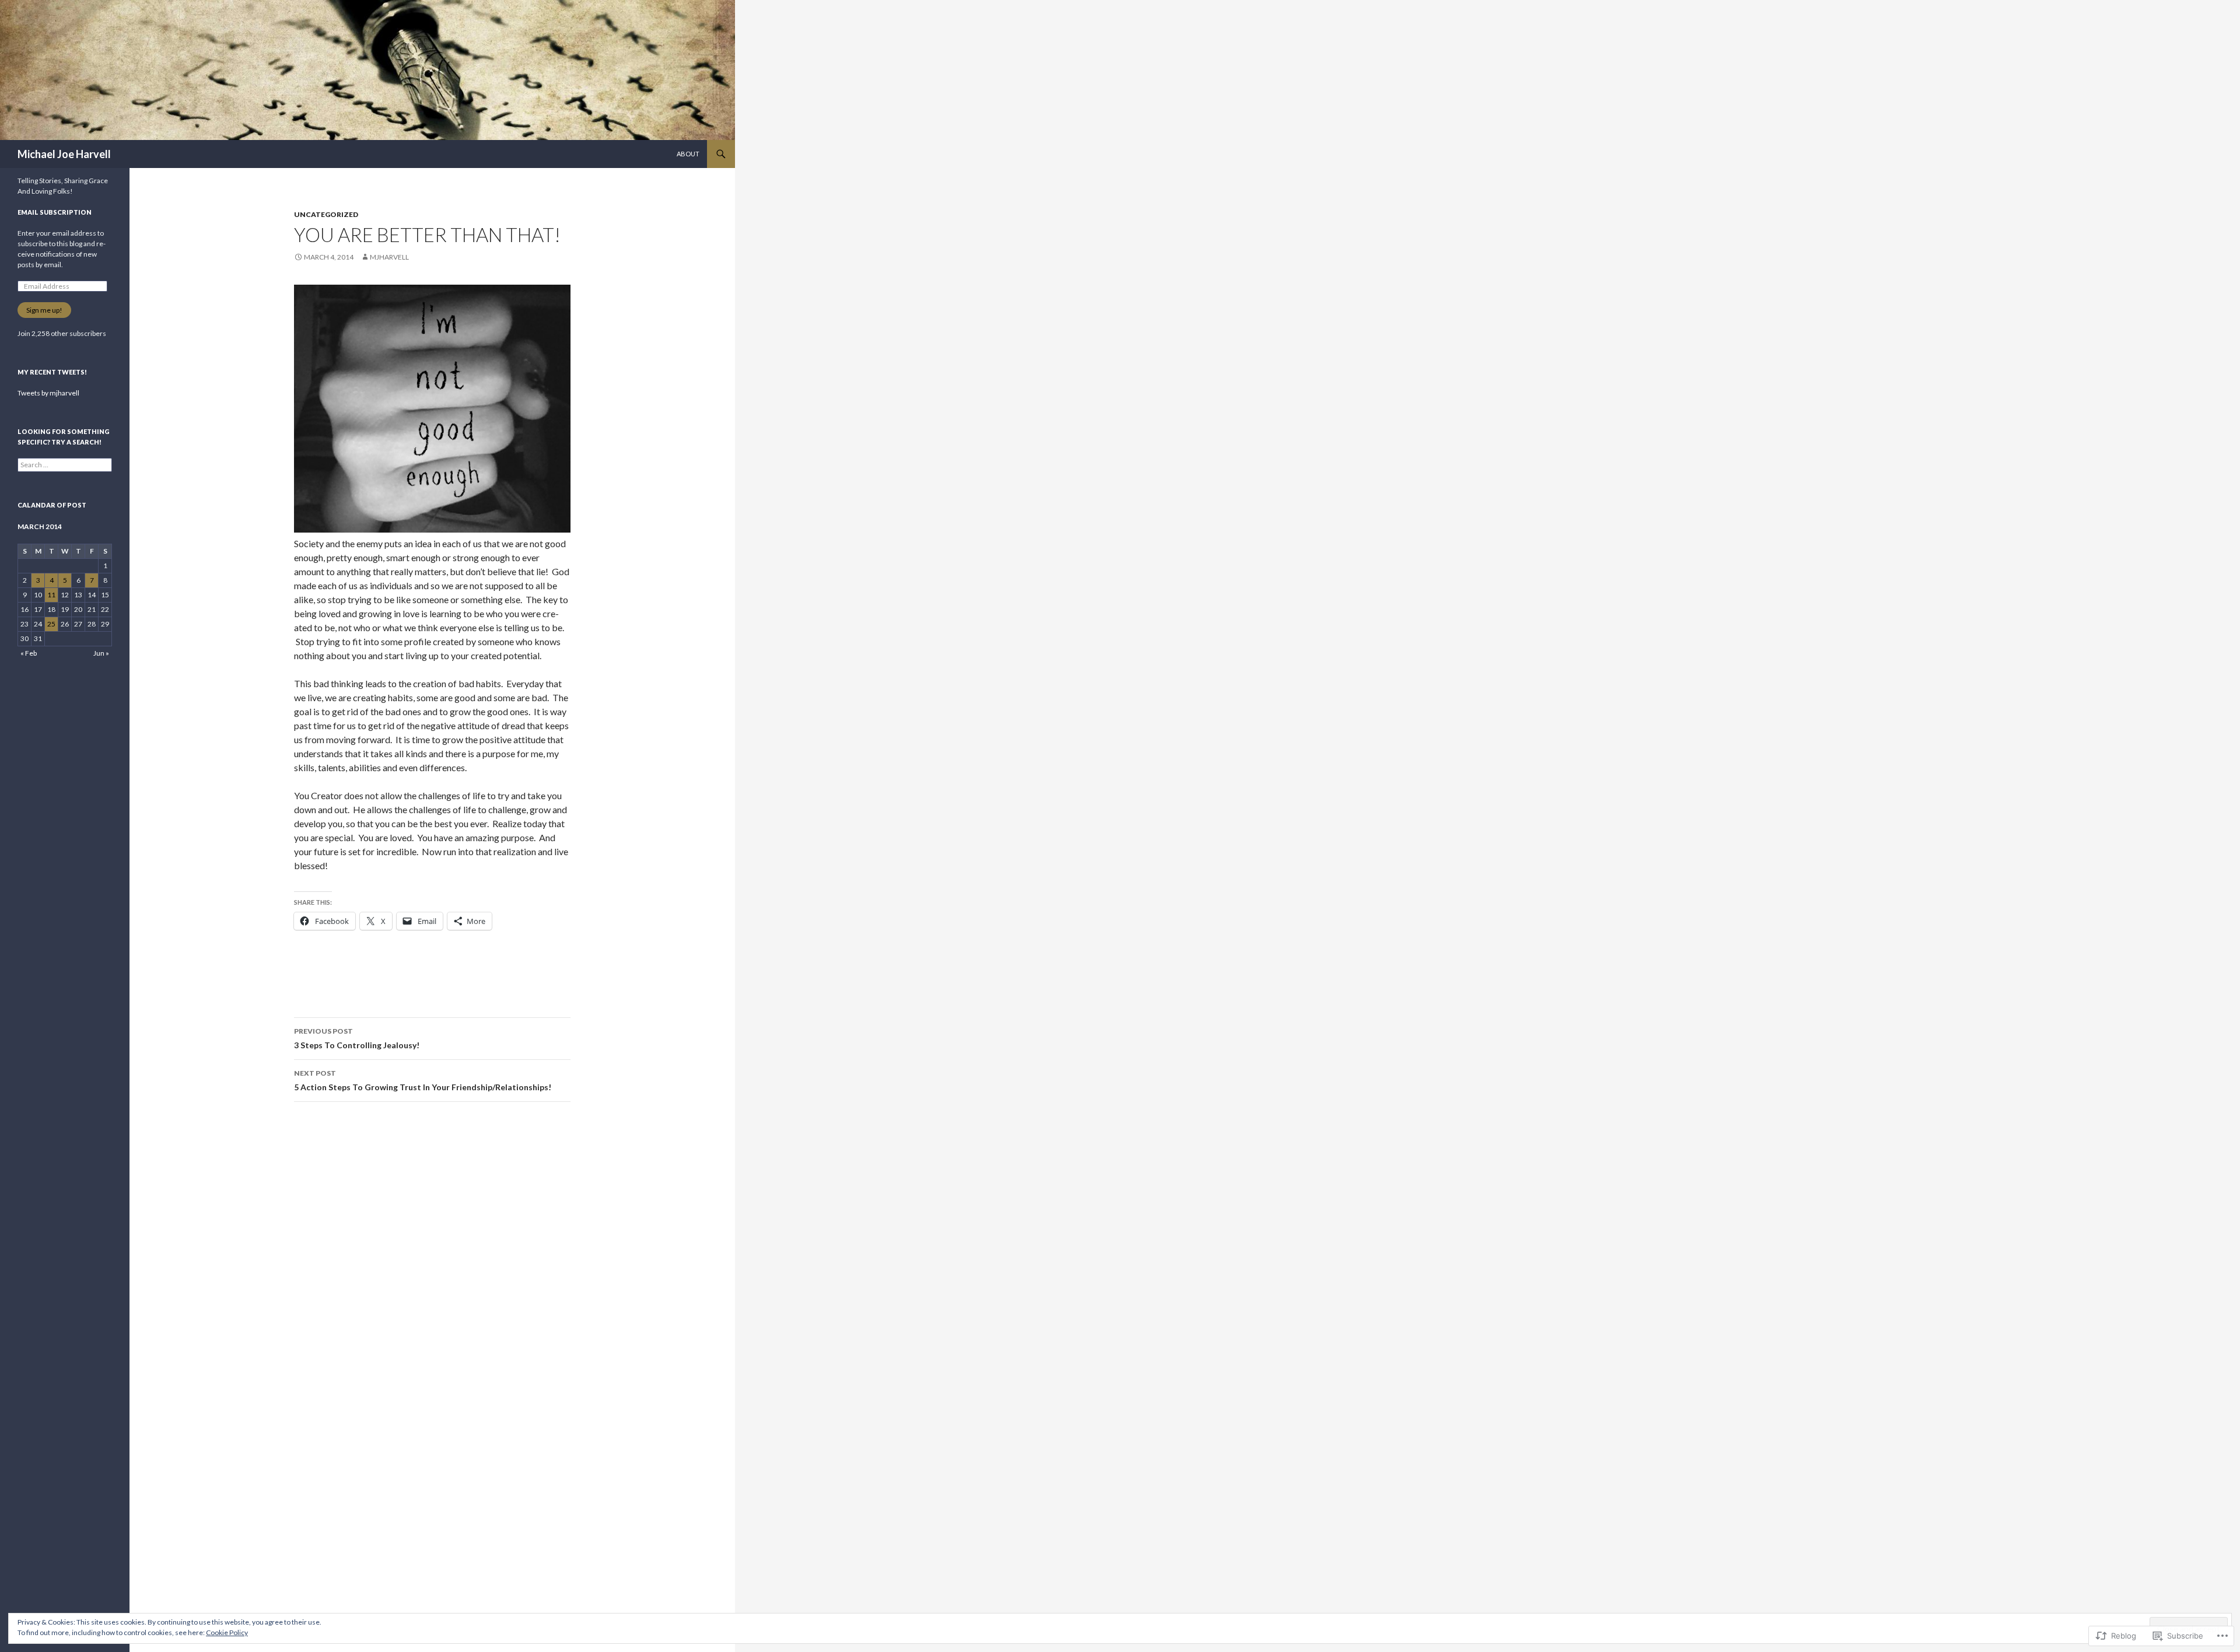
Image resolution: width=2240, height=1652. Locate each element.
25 (51, 624)
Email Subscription (55, 212)
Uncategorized (326, 214)
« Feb (29, 653)
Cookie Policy (227, 1632)
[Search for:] (65, 465)
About (688, 154)
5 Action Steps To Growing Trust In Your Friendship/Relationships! (423, 1080)
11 (51, 595)
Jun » (101, 653)
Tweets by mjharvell (48, 393)
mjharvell (389, 257)
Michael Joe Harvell (64, 154)
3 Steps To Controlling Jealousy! (357, 1038)
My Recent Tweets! (52, 372)
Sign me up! (44, 310)
